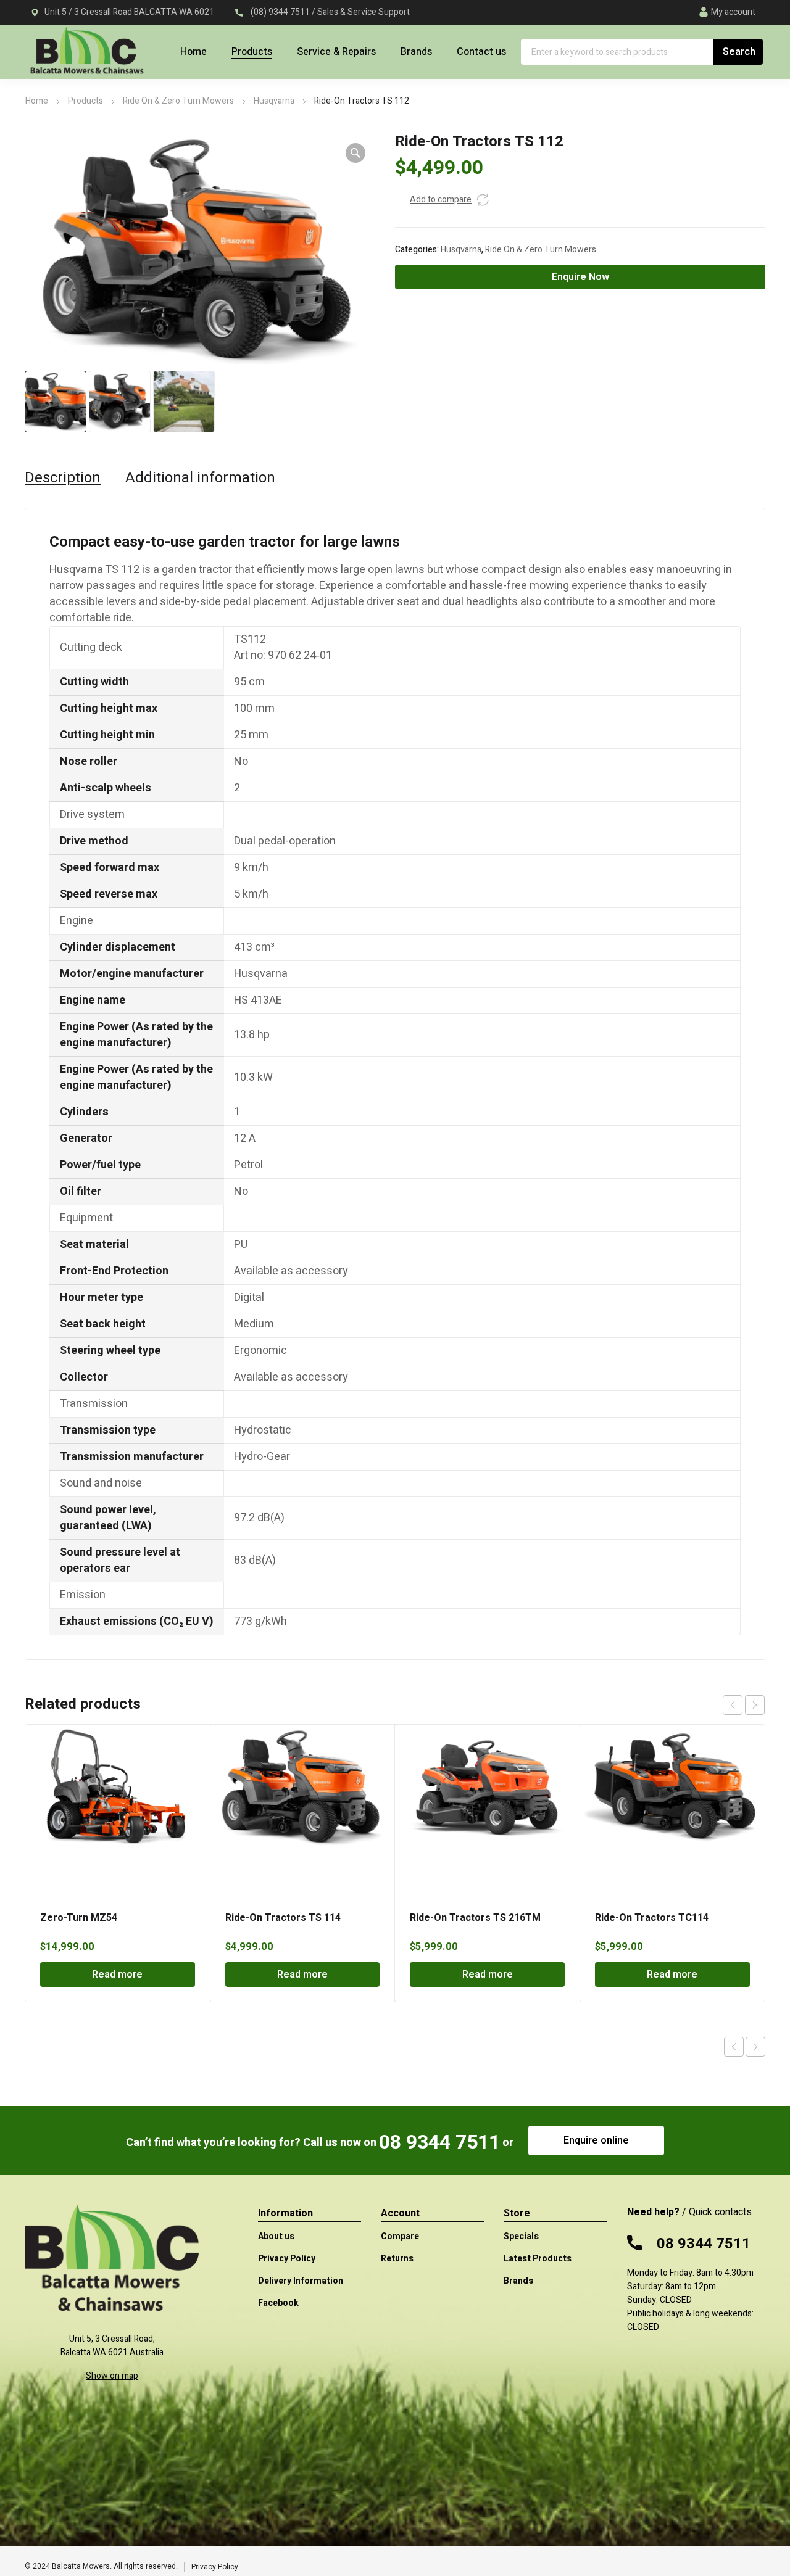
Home (37, 101)
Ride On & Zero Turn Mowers (178, 101)
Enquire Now (580, 277)
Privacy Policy (215, 2567)
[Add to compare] (483, 200)
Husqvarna (274, 101)
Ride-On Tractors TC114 (652, 1918)
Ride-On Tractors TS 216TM (475, 1918)
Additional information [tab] (200, 478)
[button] (355, 153)
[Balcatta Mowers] (86, 57)
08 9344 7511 (439, 2142)
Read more (117, 1975)
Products (85, 101)
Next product (755, 2047)
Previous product (734, 2047)
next (755, 1705)
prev (733, 1705)
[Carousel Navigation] (744, 1705)
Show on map (112, 2376)
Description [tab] (63, 478)
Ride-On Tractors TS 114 (283, 1918)
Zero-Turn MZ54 (79, 1918)
